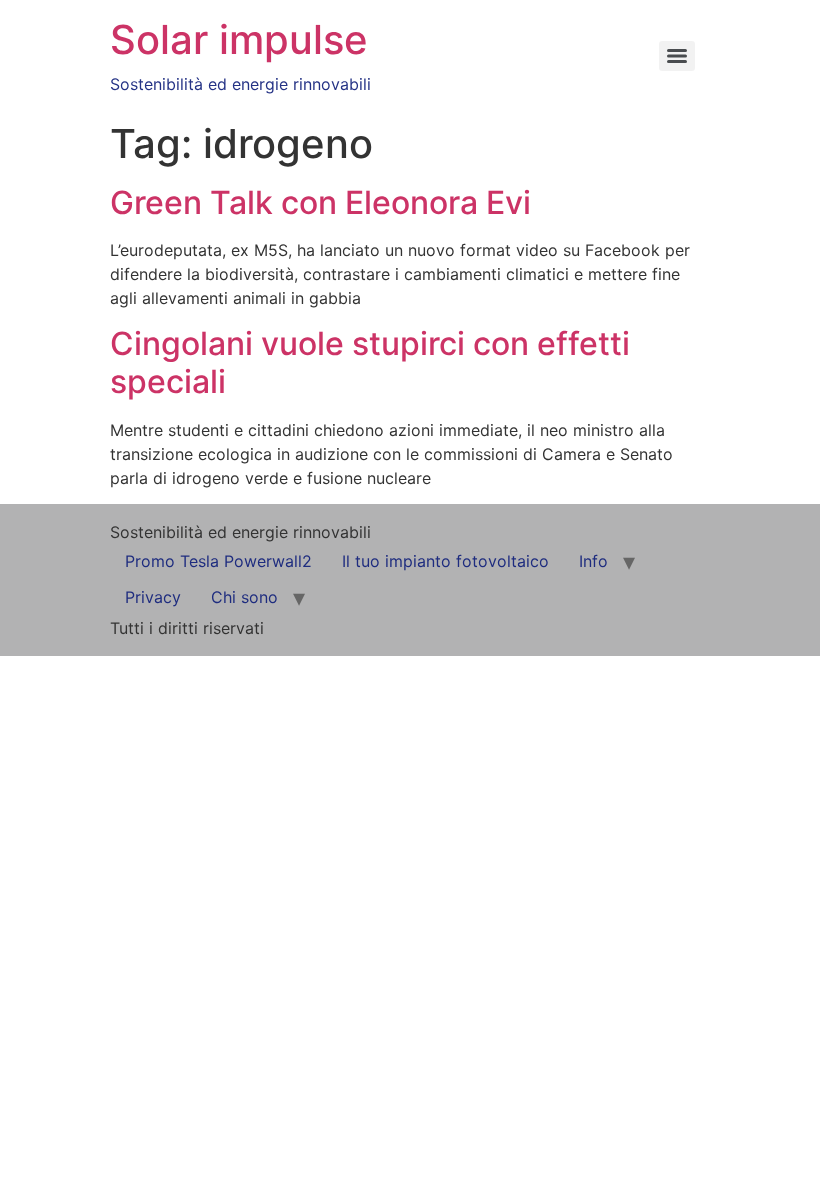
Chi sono (244, 597)
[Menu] (677, 56)
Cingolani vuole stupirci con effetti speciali (370, 362)
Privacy (153, 597)
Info (593, 561)
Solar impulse (239, 39)
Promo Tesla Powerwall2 (218, 561)
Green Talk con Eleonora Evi (320, 202)
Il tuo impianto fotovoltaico (445, 561)
